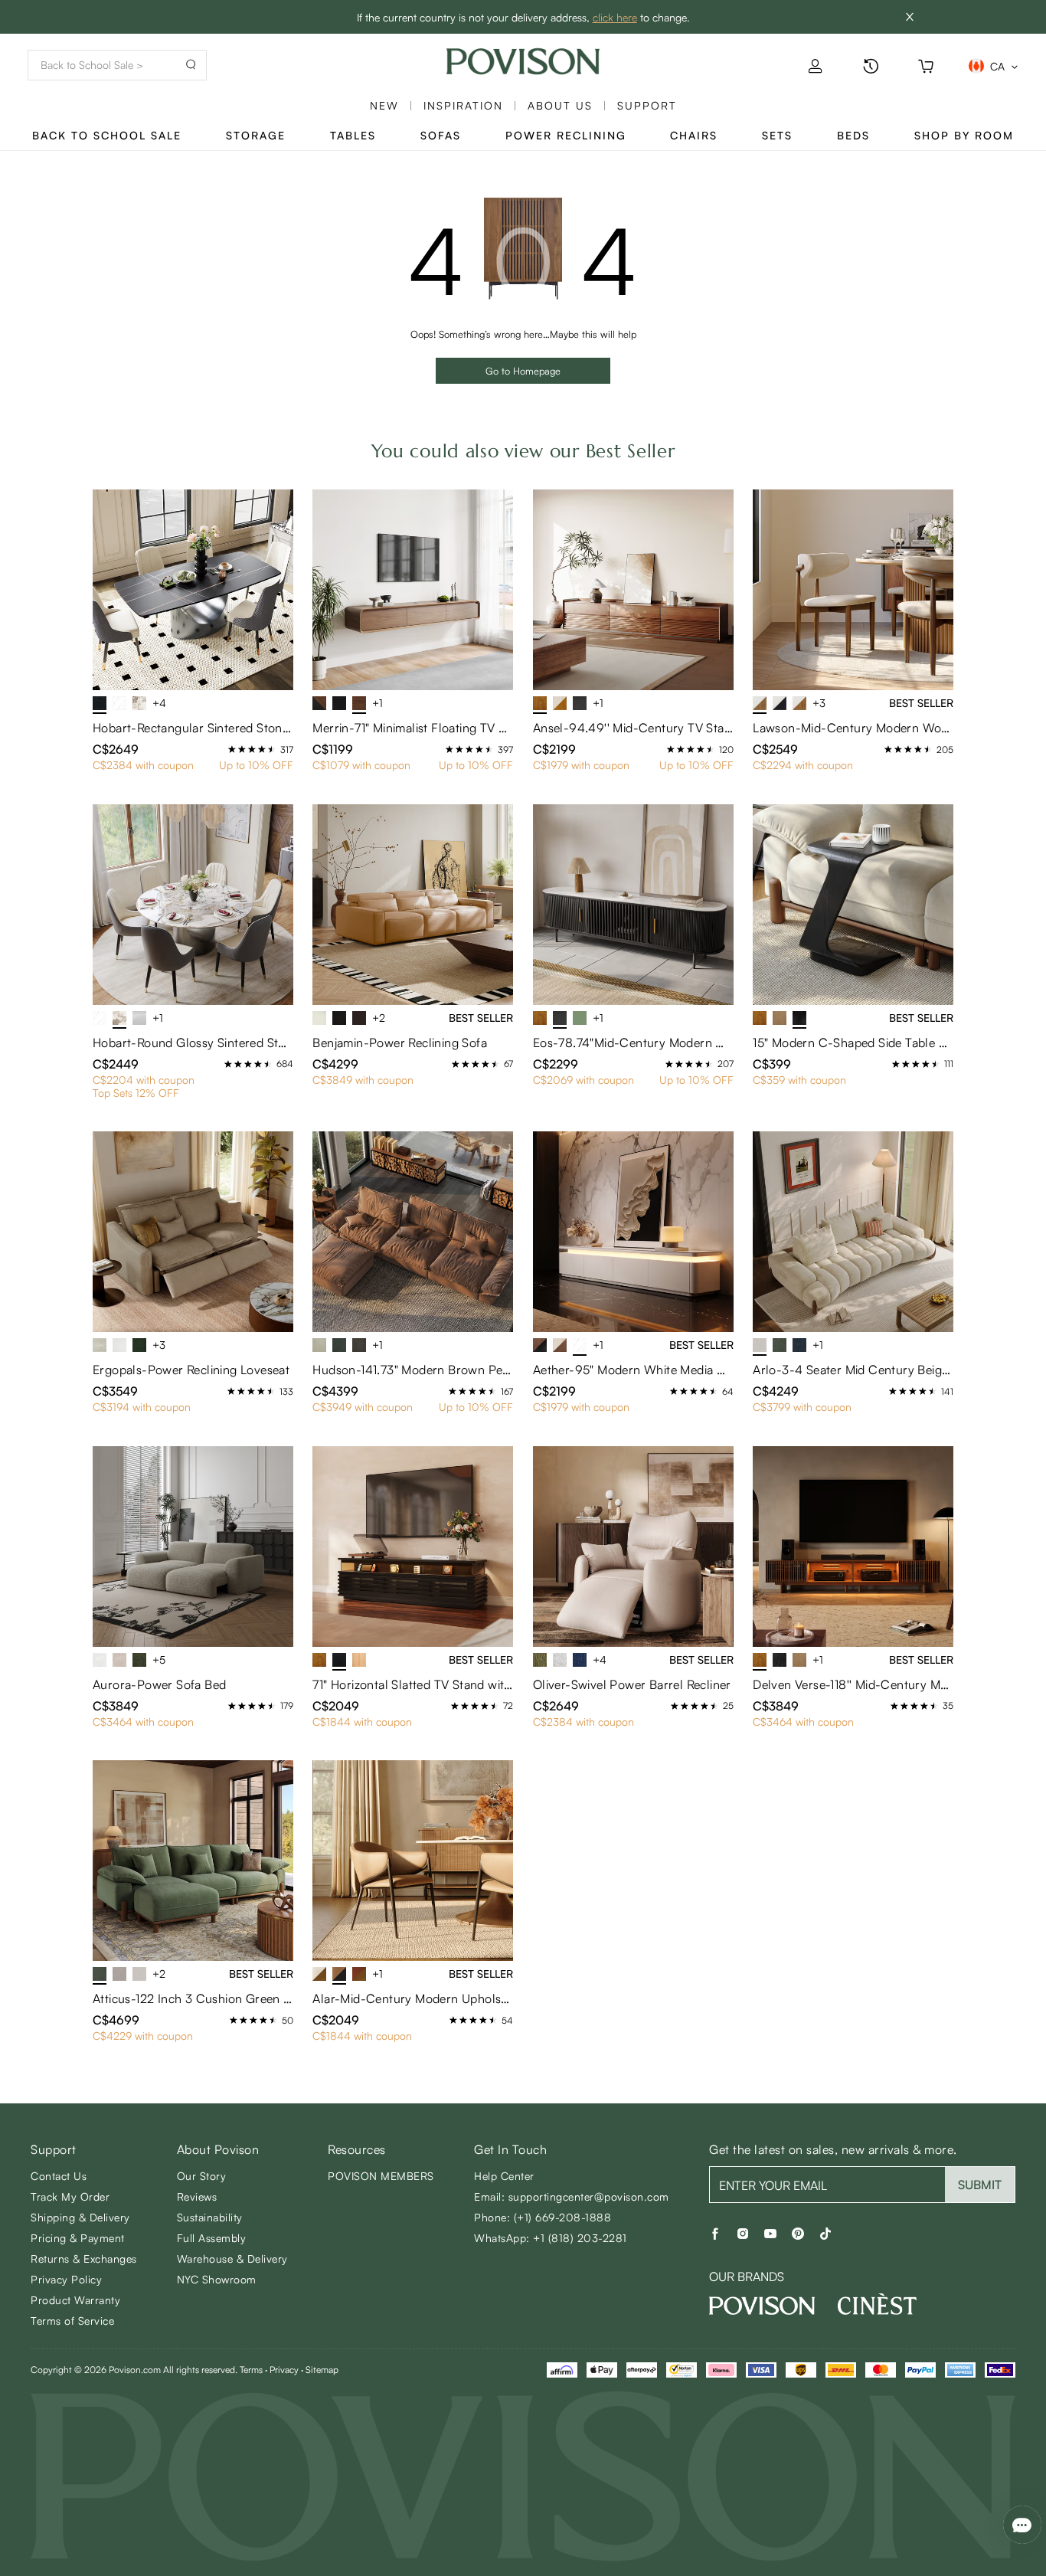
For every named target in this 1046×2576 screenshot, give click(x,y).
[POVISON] (762, 2306)
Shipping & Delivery (80, 2217)
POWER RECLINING (566, 135)
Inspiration (463, 105)
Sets (777, 135)
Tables (353, 135)
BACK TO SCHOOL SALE (107, 135)
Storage (256, 135)
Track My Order (70, 2196)
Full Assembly (212, 2238)
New (384, 105)
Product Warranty (75, 2300)
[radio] (232, 749)
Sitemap (322, 2370)
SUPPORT (647, 105)
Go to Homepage (523, 371)
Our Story (202, 2176)
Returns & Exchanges (84, 2259)
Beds (853, 135)
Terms (251, 2370)
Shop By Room (964, 135)
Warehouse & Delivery (232, 2259)
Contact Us (59, 2176)
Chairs (694, 135)
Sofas (441, 135)
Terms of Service (72, 2321)
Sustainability (210, 2217)
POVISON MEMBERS (381, 2176)
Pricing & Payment (78, 2238)
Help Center (504, 2176)
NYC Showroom (217, 2279)
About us (560, 105)
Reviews (197, 2196)
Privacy (284, 2370)
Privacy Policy (66, 2279)
